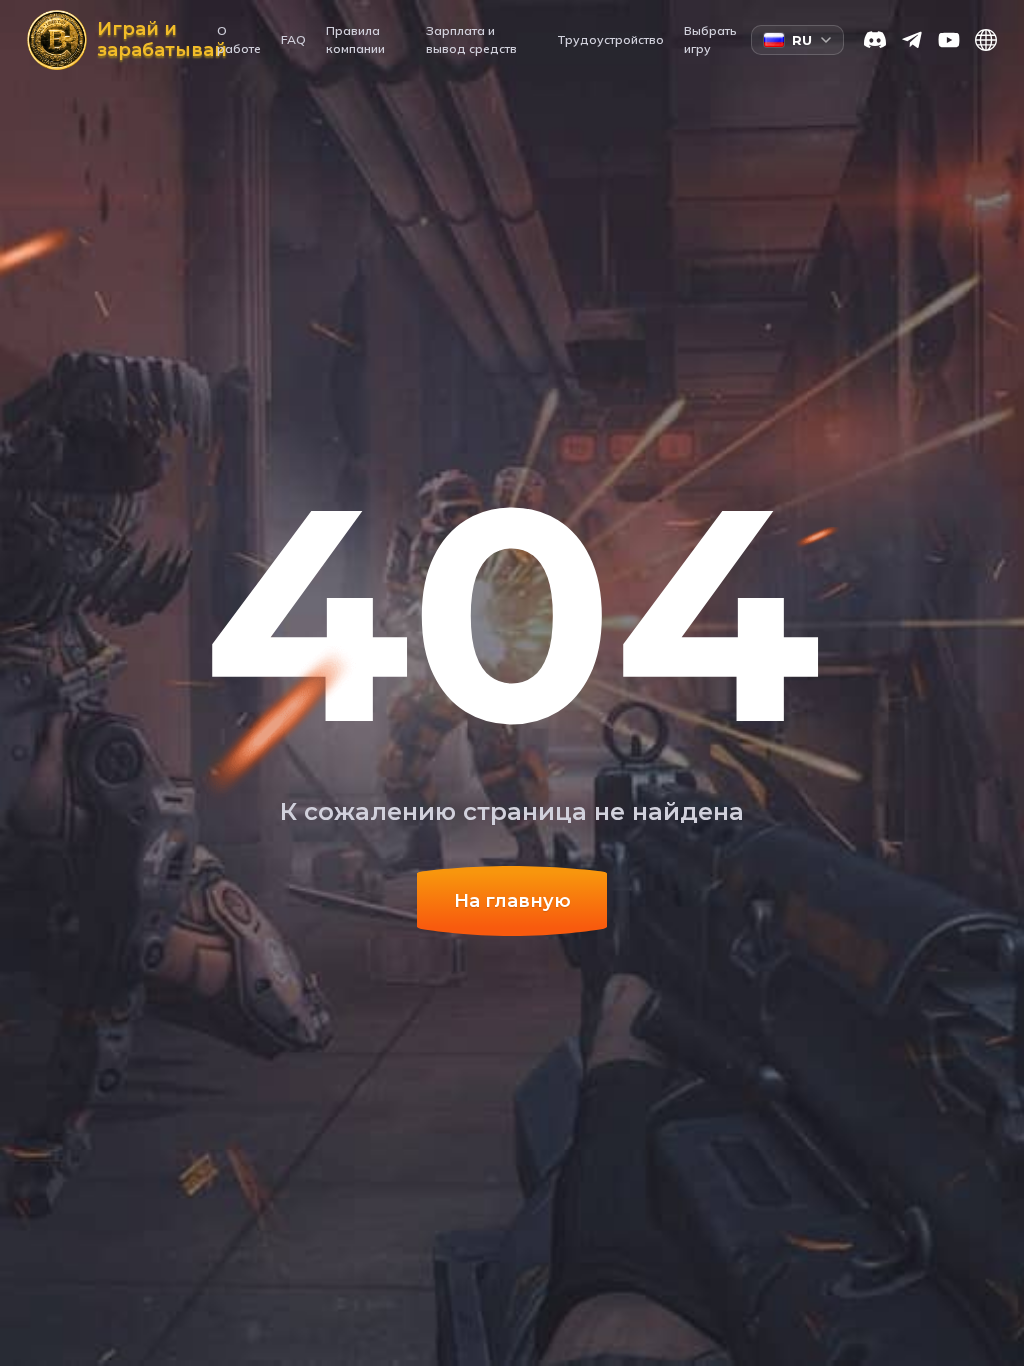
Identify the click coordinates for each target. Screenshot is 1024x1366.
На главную (512, 901)
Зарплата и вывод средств (471, 39)
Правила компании (355, 39)
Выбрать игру (710, 39)
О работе (239, 39)
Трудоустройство (610, 39)
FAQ (293, 39)
